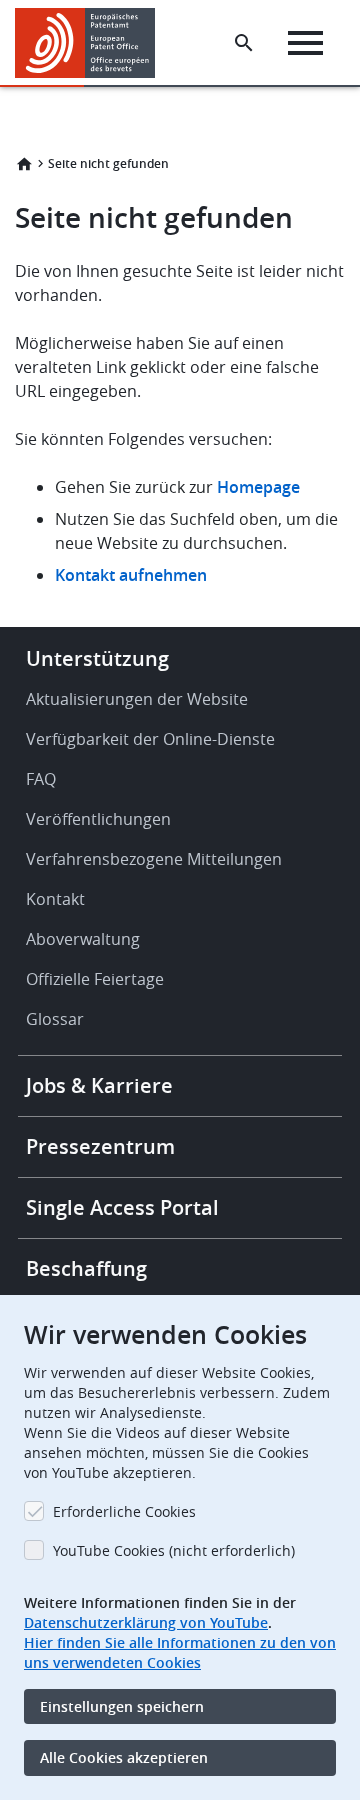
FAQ (41, 779)
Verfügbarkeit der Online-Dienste (150, 739)
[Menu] (305, 43)
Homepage (260, 487)
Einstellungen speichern (122, 1706)
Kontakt (55, 899)
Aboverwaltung (83, 939)
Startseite (24, 164)
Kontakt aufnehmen (131, 575)
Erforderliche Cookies (124, 1511)
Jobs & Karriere (99, 1085)
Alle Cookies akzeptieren (124, 1757)
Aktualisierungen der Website (137, 699)
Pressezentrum (100, 1146)
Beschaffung (86, 1268)
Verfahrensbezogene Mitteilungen (154, 859)
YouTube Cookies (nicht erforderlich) (174, 1550)
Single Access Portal (122, 1207)
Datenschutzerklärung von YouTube (146, 1622)
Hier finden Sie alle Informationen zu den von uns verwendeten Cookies (180, 1652)
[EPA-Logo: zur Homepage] (92, 43)
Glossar (55, 1019)
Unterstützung (97, 658)
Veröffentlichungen (98, 819)
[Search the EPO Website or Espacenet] (244, 43)
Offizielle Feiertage (95, 979)
